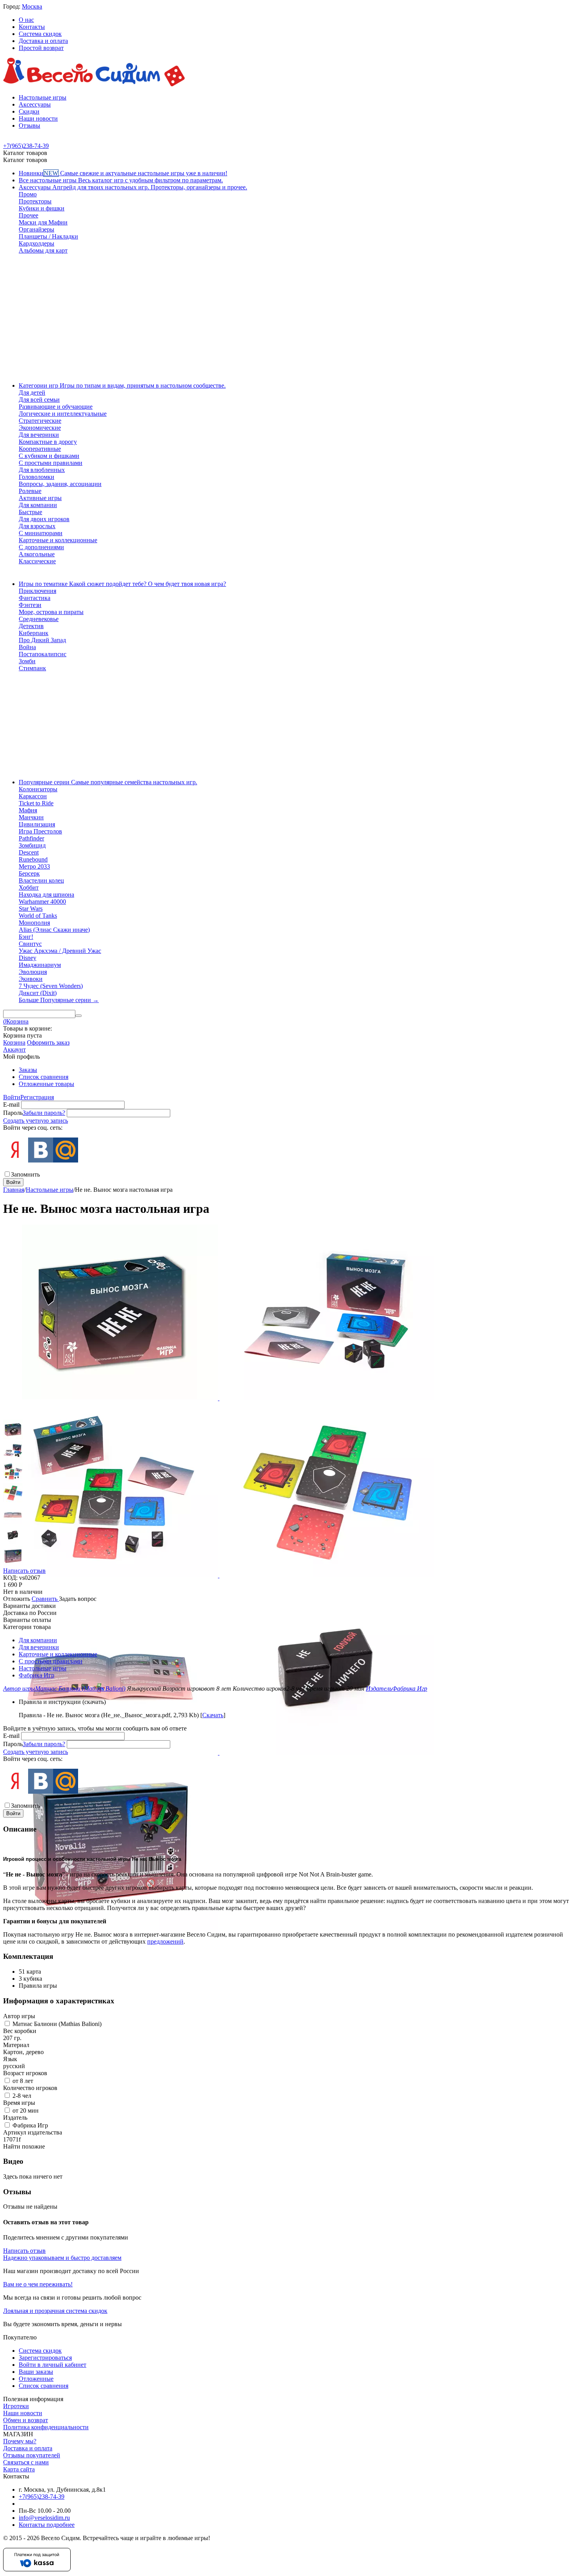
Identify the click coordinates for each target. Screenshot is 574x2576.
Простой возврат (41, 48)
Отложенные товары (46, 1084)
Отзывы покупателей (32, 2455)
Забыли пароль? (44, 1113)
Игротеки (16, 2406)
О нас (26, 20)
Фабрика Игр (37, 1675)
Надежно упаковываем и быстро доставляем (62, 2258)
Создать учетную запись (36, 1121)
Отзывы (29, 126)
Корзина (14, 1042)
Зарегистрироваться (45, 2358)
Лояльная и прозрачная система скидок (55, 2311)
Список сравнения (44, 1077)
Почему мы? (20, 2441)
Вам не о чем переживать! (38, 2284)
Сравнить (45, 1599)
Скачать (213, 1715)
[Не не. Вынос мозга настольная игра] (111, 1398)
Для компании (38, 1640)
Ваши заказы (36, 2372)
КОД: (10, 1578)
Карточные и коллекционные (58, 1654)
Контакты (32, 27)
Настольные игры (43, 97)
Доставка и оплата (43, 41)
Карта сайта (19, 2469)
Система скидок (40, 34)
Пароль (13, 1113)
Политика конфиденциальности (46, 2427)
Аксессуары (35, 104)
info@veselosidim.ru (44, 2518)
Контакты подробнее (47, 2525)
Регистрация (37, 1097)
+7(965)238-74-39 (42, 2497)
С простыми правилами (51, 1661)
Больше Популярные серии (59, 1000)
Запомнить (25, 1174)
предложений (165, 1941)
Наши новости (38, 118)
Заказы (28, 1070)
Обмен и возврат (26, 2420)
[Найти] (78, 1016)
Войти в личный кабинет (53, 2365)
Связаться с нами (26, 2462)
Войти (12, 1097)
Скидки (29, 111)
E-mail (11, 1105)
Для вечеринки (39, 1647)
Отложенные (36, 2379)
